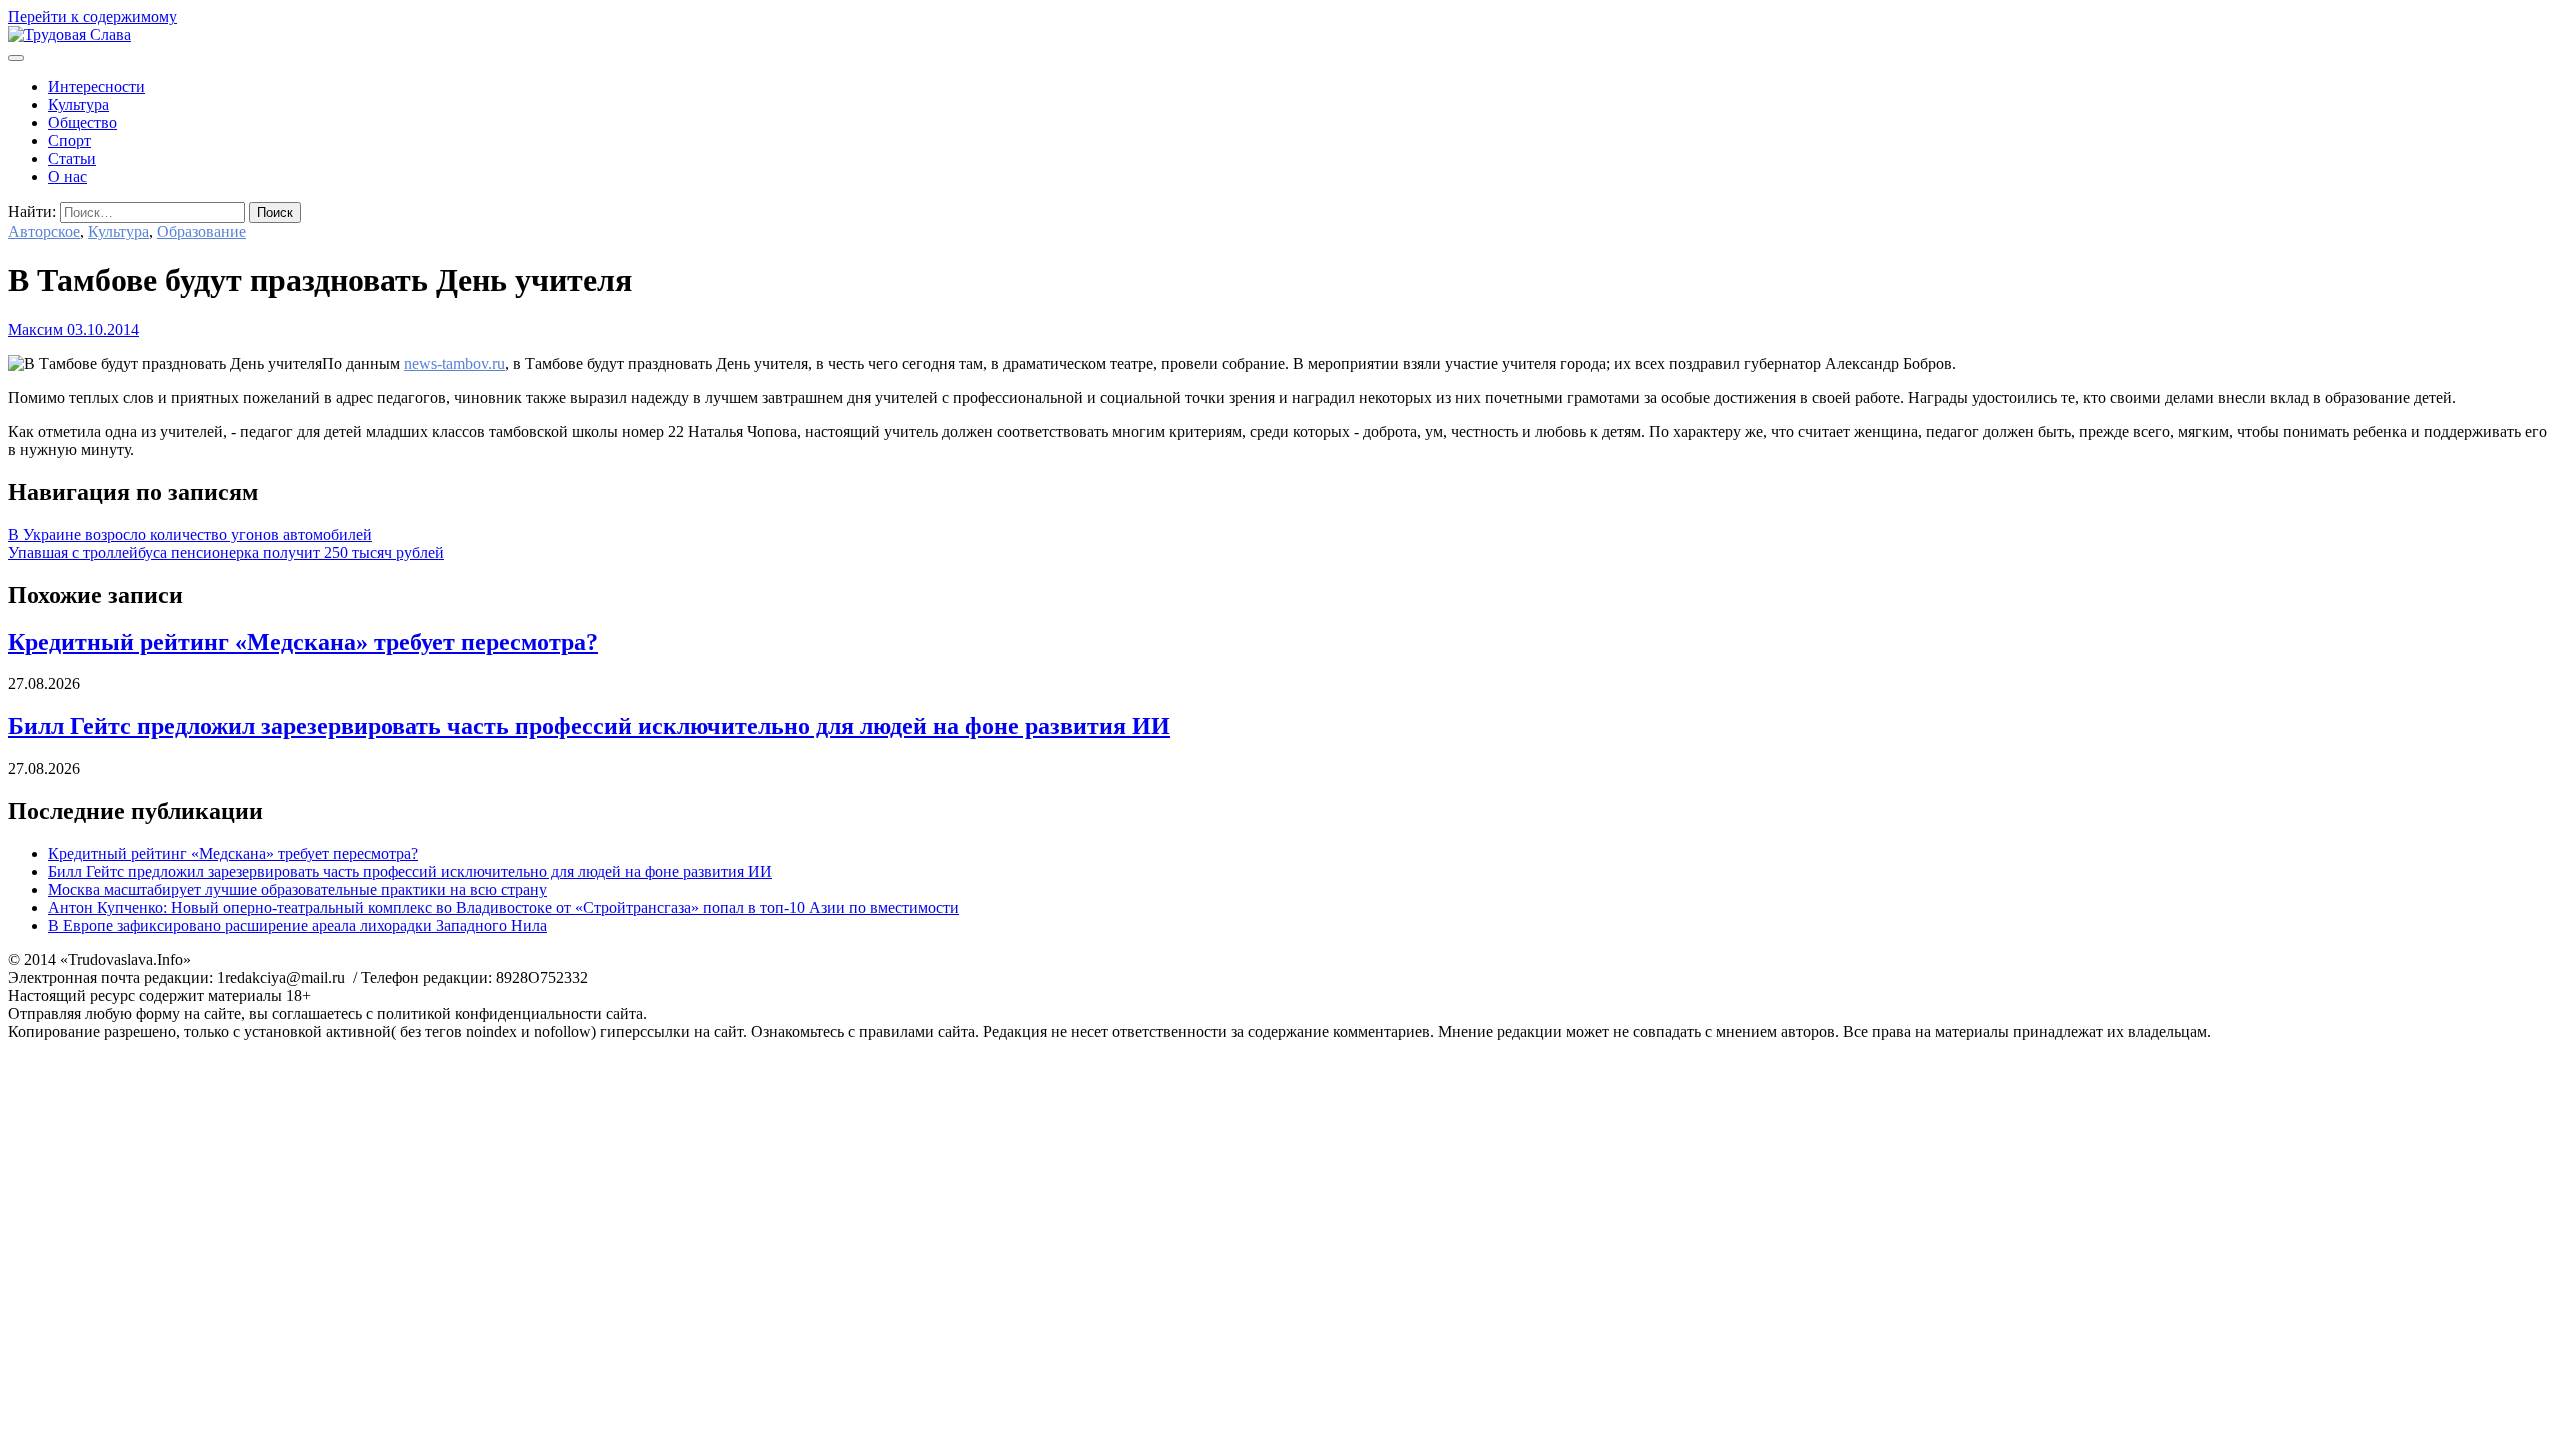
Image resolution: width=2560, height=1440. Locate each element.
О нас (67, 176)
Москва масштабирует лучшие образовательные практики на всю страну (297, 889)
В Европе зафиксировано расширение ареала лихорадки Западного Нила (297, 925)
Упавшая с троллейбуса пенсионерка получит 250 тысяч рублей (226, 552)
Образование (201, 231)
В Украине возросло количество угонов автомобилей (190, 534)
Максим (35, 329)
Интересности (96, 86)
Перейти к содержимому (92, 16)
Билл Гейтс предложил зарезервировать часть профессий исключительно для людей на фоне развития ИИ (589, 726)
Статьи (72, 158)
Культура (78, 104)
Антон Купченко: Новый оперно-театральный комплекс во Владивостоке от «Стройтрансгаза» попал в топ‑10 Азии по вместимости (503, 907)
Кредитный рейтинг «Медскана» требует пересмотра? (303, 642)
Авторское (44, 231)
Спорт (69, 140)
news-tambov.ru (454, 363)
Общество (82, 122)
